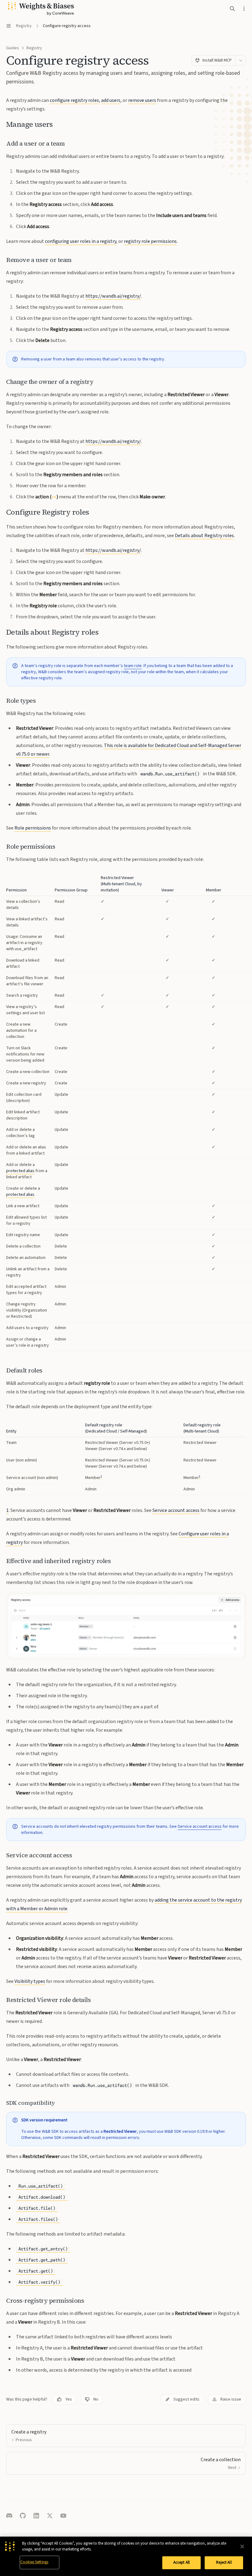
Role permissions (33, 828)
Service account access (176, 1510)
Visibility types (30, 1981)
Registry (34, 48)
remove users (142, 100)
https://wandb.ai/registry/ (113, 296)
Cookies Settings (34, 2562)
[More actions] (244, 9)
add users (111, 100)
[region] (126, 1113)
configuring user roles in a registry (81, 241)
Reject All (224, 2562)
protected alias (20, 1171)
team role (133, 666)
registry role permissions (150, 241)
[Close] (242, 2546)
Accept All (181, 2562)
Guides (13, 48)
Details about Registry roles (204, 536)
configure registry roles (74, 100)
